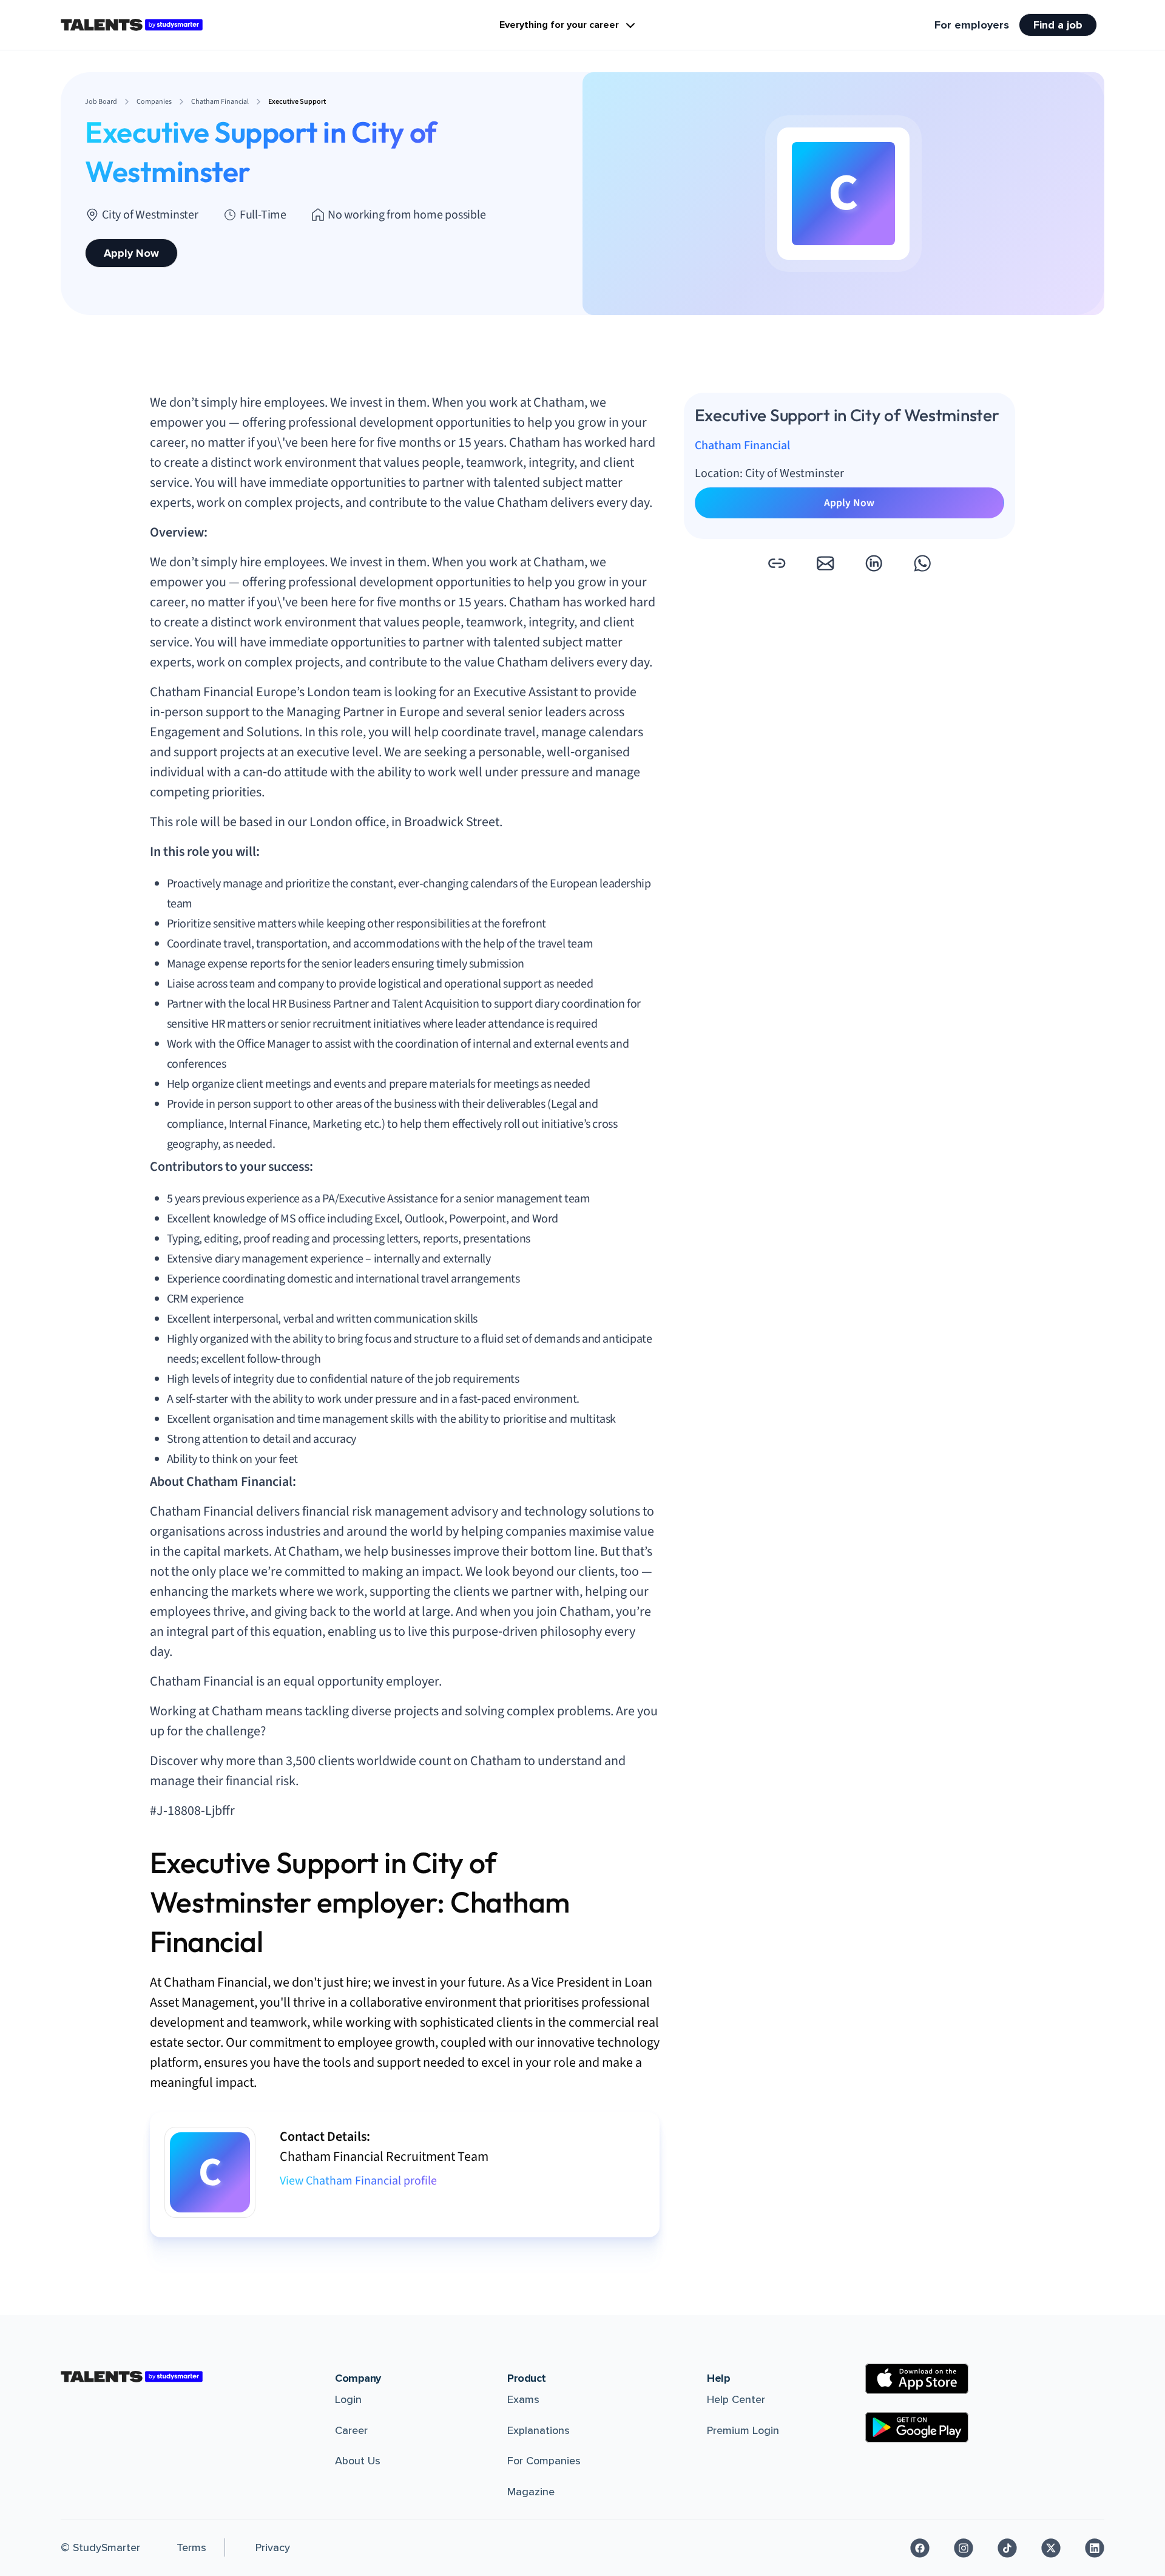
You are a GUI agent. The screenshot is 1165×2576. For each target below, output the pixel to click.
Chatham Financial (742, 446)
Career (351, 2430)
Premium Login (743, 2430)
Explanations (539, 2430)
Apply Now (131, 253)
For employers (972, 25)
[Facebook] (920, 2548)
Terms (191, 2547)
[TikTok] (1007, 2548)
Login (348, 2399)
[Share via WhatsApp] (922, 563)
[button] (777, 563)
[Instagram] (964, 2548)
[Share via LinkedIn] (874, 563)
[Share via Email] (825, 563)
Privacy (273, 2547)
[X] (1051, 2548)
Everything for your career (559, 25)
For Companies (544, 2461)
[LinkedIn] (1095, 2548)
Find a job (1058, 25)
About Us (358, 2461)
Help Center (736, 2399)
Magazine (531, 2492)
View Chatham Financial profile (358, 2181)
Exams (523, 2399)
